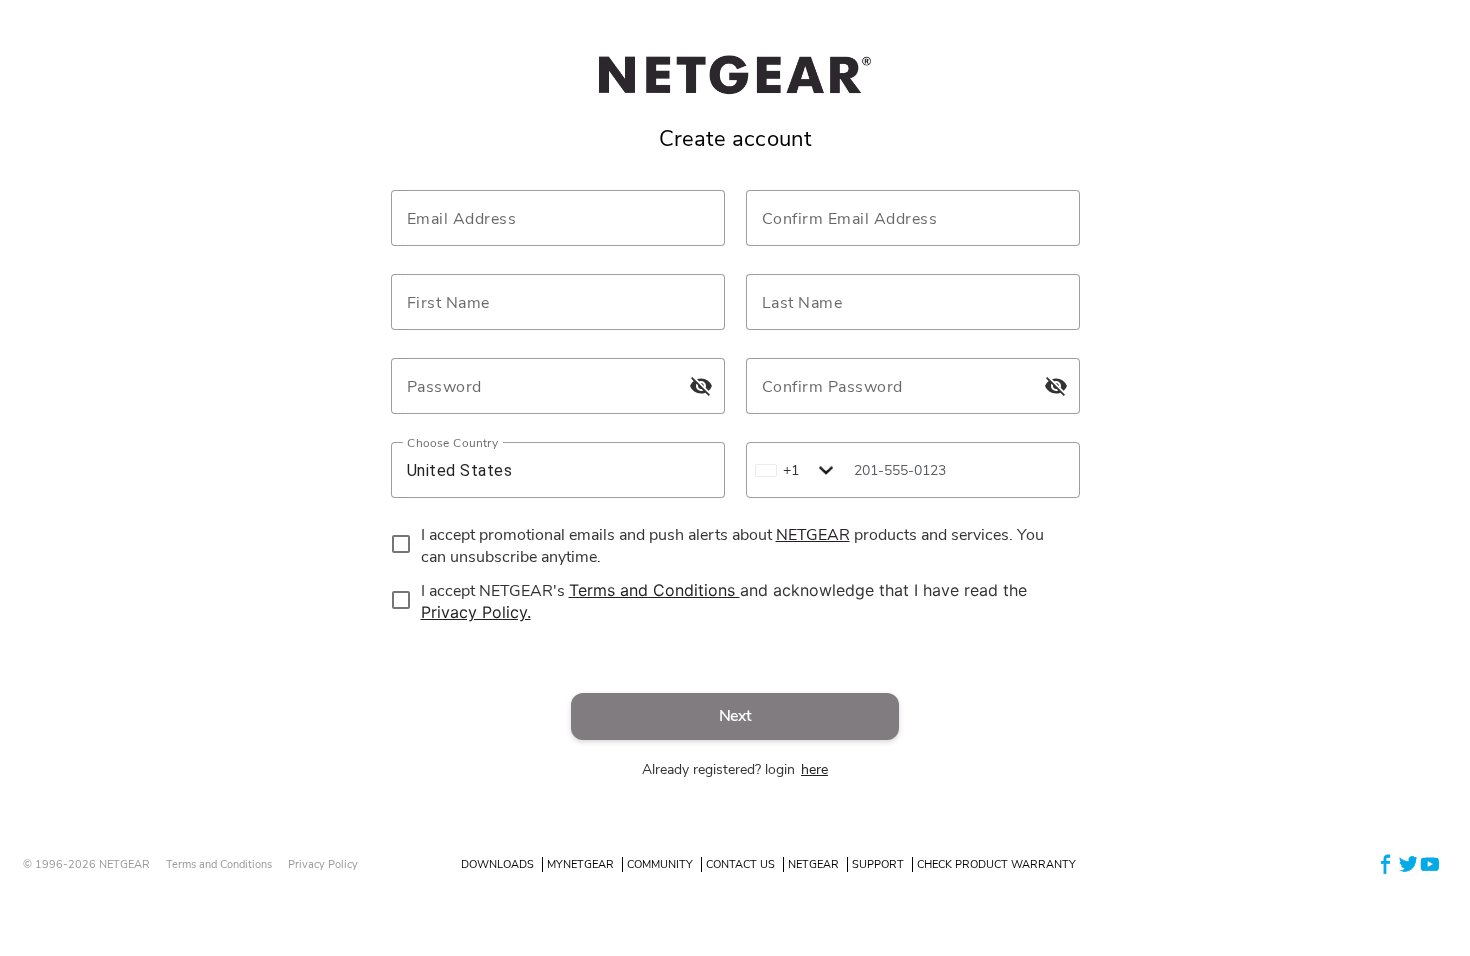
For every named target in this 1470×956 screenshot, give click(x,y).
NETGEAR (813, 864)
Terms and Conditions (219, 864)
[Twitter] (1408, 863)
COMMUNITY (660, 864)
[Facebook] (1386, 863)
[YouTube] (1430, 863)
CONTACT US (740, 864)
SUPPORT (878, 864)
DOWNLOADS (497, 864)
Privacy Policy (323, 864)
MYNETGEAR (580, 864)
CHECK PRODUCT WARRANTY (996, 864)
